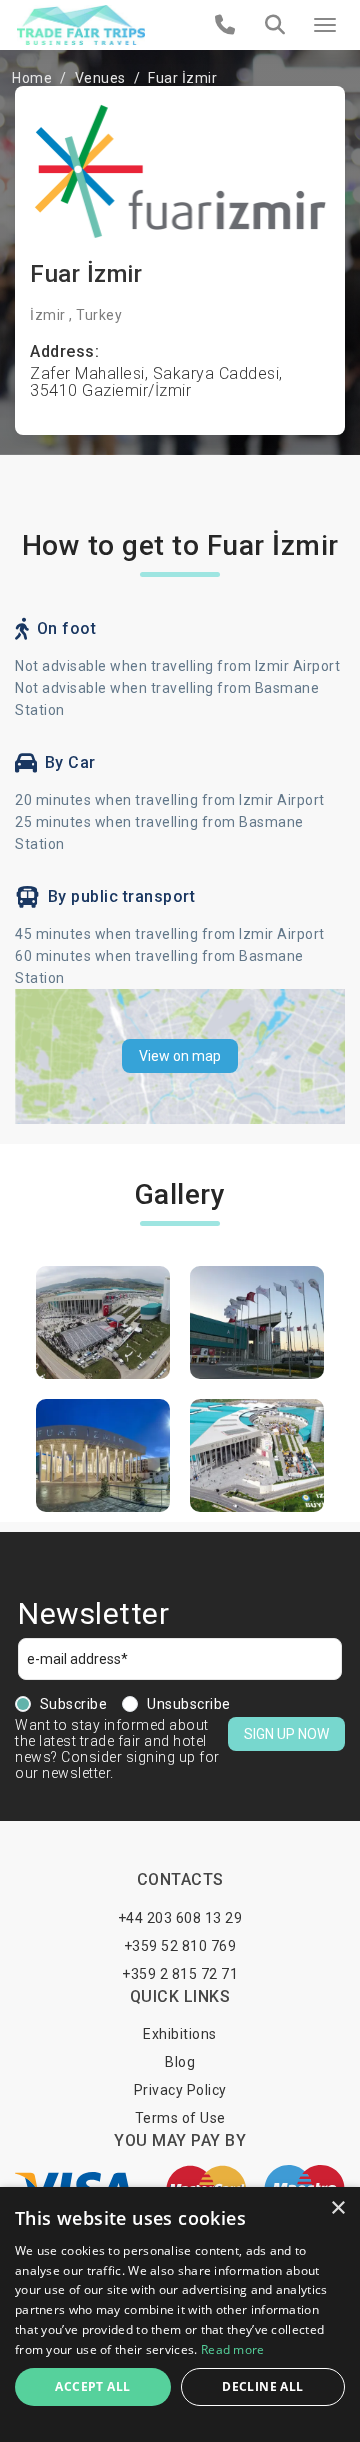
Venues (100, 78)
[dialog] (180, 2314)
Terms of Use (180, 2118)
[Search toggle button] (275, 25)
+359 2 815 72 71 (180, 1974)
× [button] (337, 2208)
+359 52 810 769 (180, 1946)
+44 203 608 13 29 (180, 1918)
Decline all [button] (262, 2386)
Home (32, 78)
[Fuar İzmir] (103, 1322)
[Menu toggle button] (325, 25)
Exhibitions (180, 2034)
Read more (233, 2349)
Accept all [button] (92, 2386)
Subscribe (74, 1704)
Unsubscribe (189, 1704)
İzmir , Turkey (76, 315)
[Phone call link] (225, 25)
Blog (180, 2062)
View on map (180, 1056)
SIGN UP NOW (286, 1734)
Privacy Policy (180, 2090)
